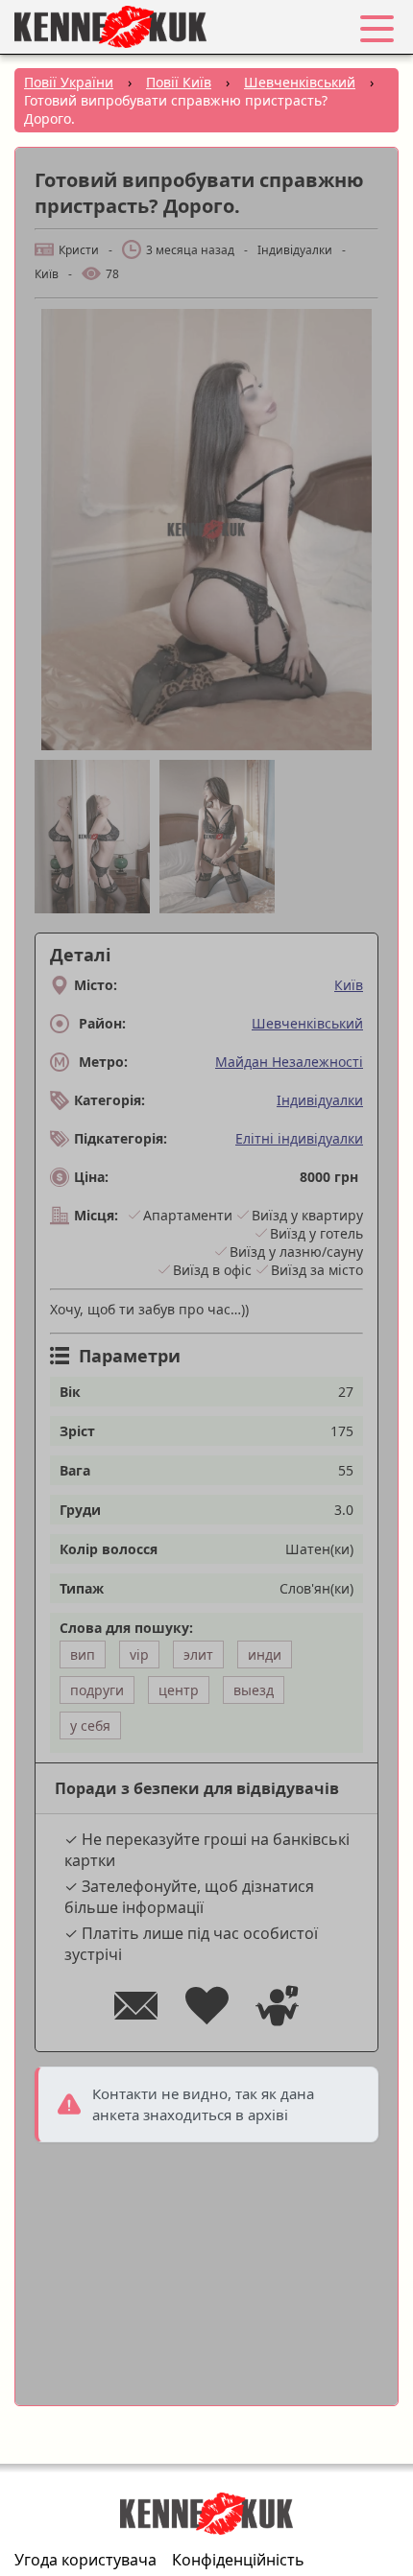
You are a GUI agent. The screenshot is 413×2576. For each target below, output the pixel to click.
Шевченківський (307, 1023)
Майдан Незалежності (289, 1062)
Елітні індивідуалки (299, 1138)
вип (83, 1654)
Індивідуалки (320, 1100)
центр (179, 1690)
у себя (90, 1725)
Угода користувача (85, 2560)
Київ (349, 985)
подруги (97, 1690)
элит (198, 1654)
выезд (254, 1690)
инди (265, 1654)
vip (139, 1654)
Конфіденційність (238, 2560)
